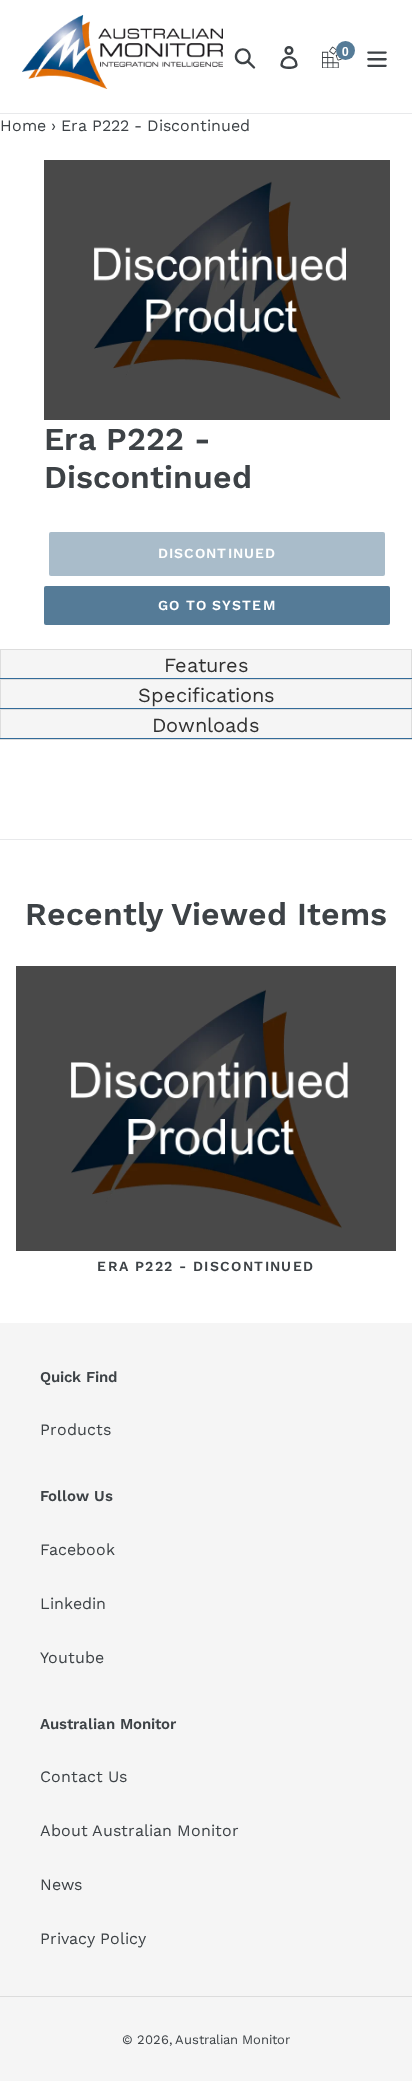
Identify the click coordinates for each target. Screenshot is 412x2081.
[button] (372, 178)
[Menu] (377, 56)
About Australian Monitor (139, 1830)
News (61, 1884)
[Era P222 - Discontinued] (206, 1112)
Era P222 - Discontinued (205, 1266)
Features (206, 665)
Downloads (206, 725)
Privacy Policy (93, 1938)
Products (75, 1429)
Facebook (77, 1549)
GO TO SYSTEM (216, 605)
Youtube (72, 1657)
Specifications (206, 695)
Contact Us (83, 1776)
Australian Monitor (232, 2039)
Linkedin (73, 1603)
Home (23, 125)
